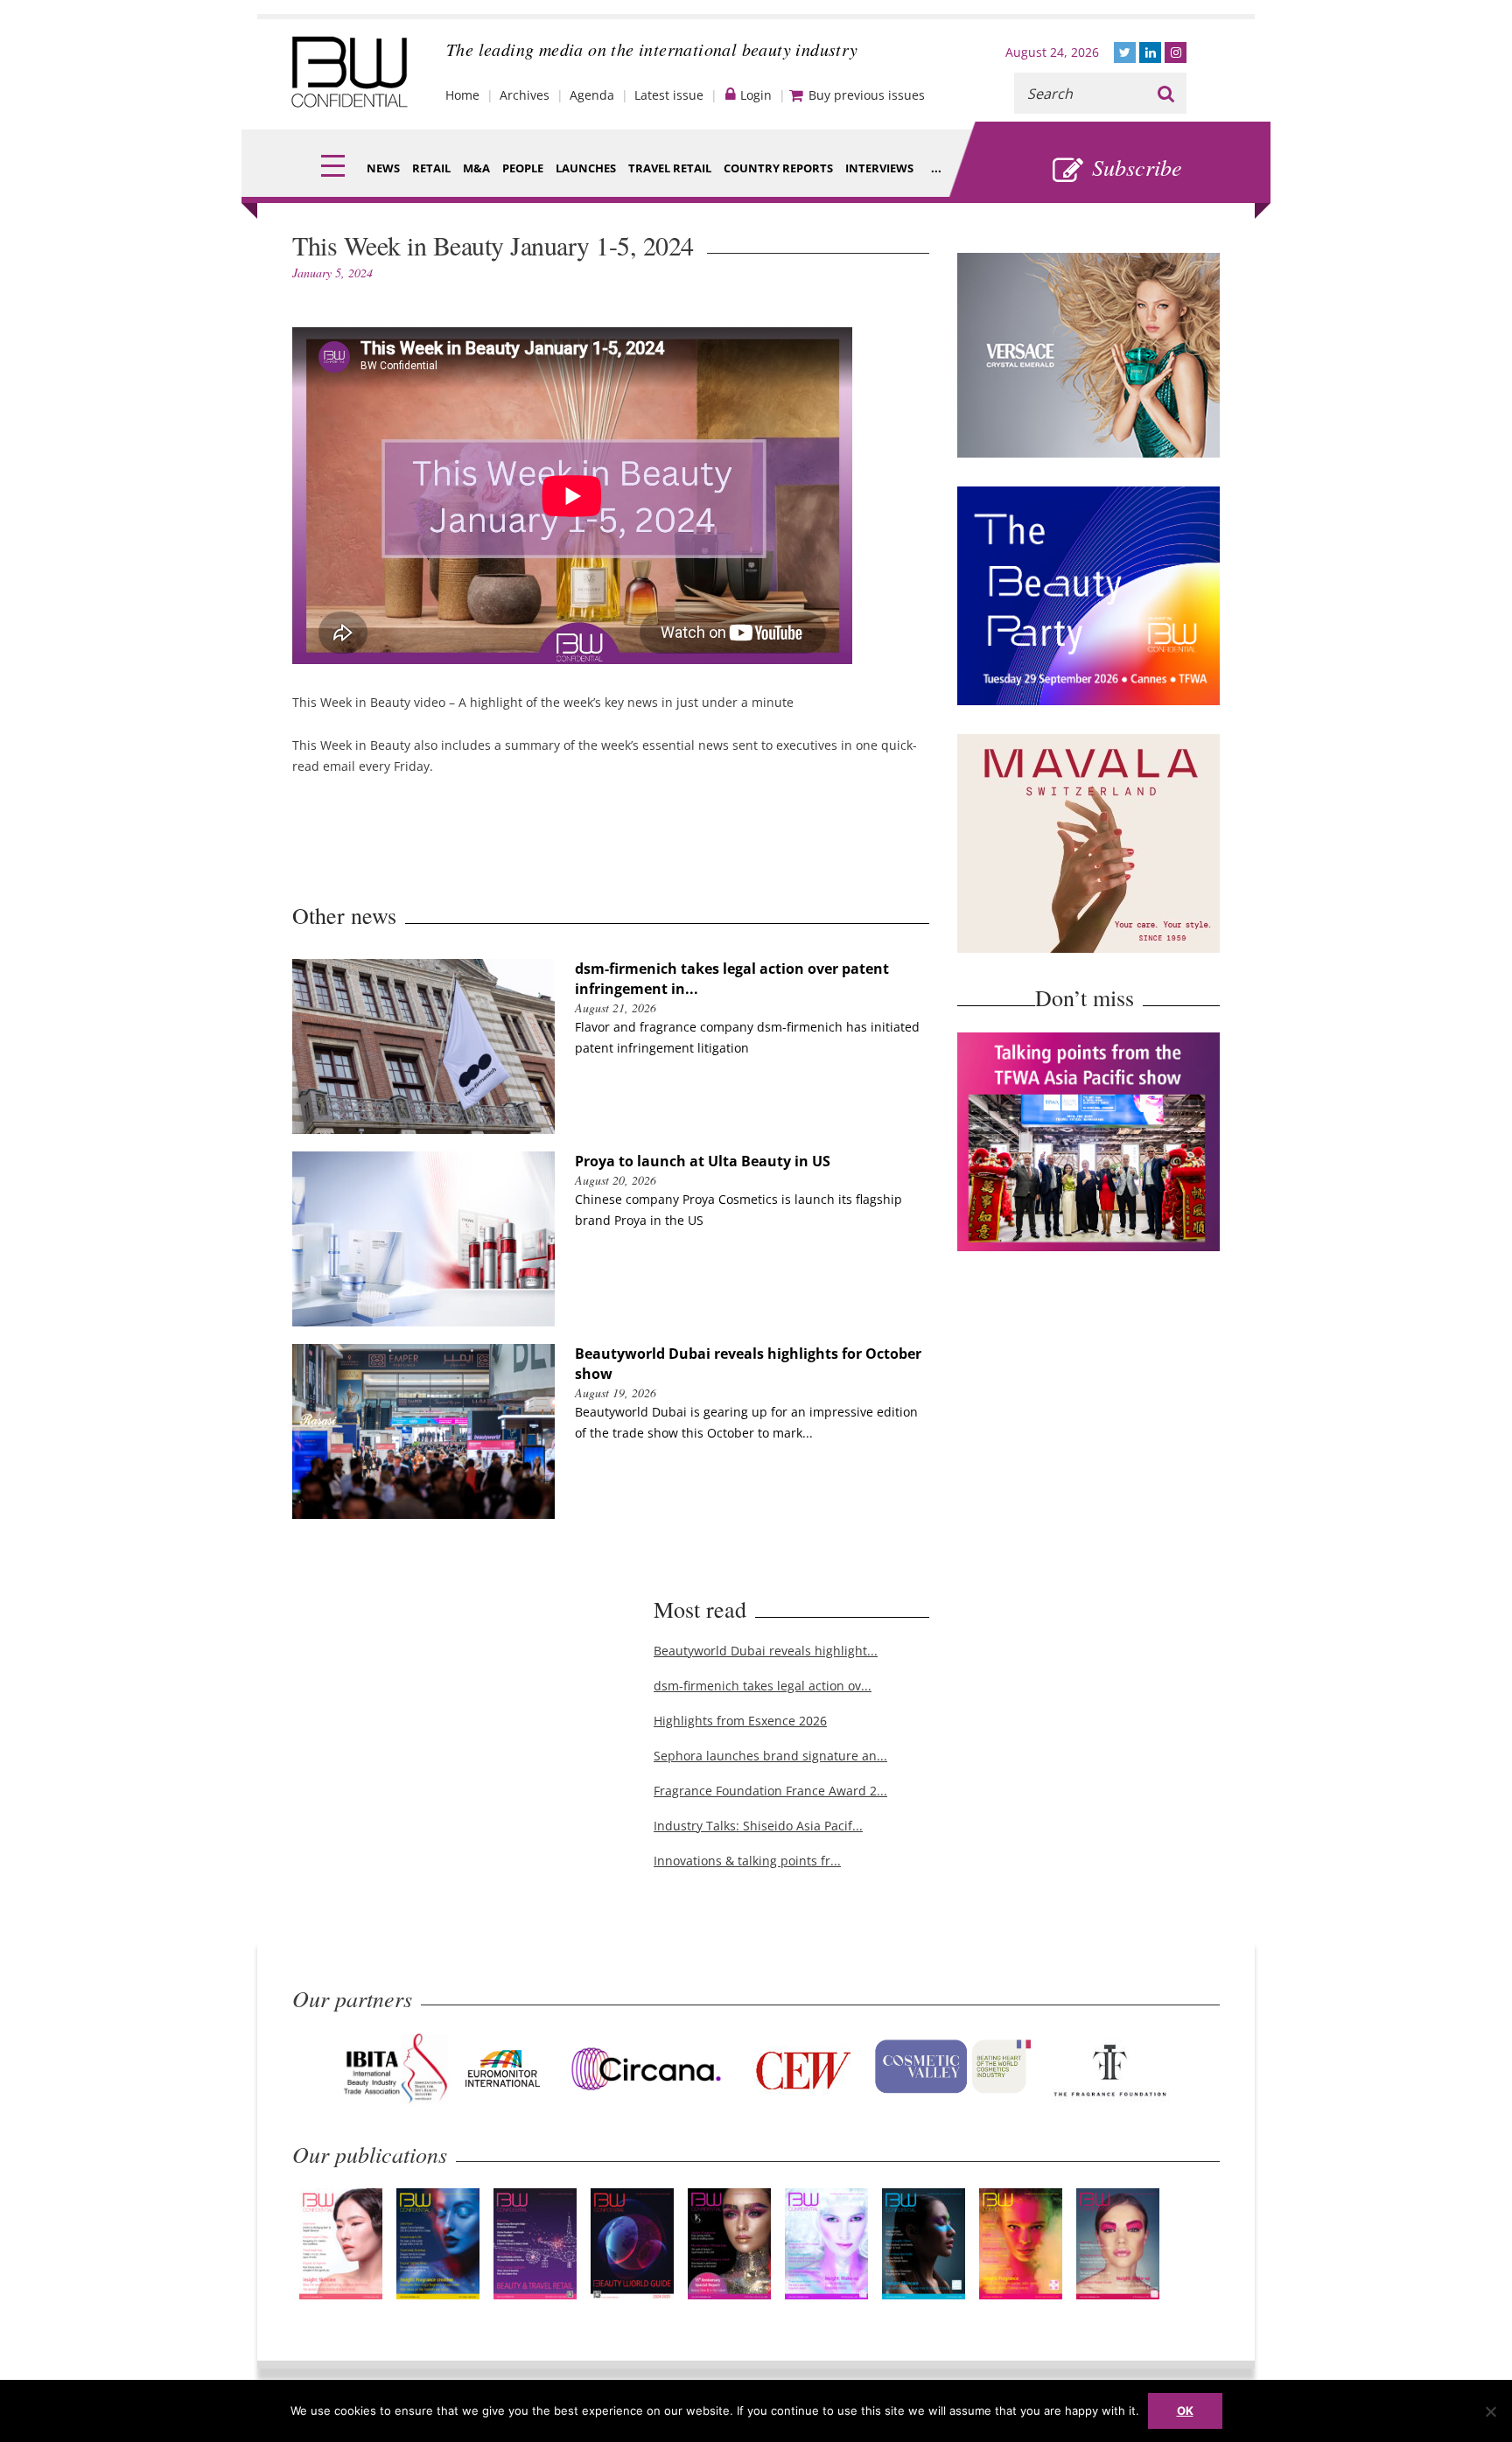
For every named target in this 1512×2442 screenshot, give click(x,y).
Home (462, 95)
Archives (525, 95)
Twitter (1125, 52)
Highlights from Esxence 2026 (740, 1721)
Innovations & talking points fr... (747, 1861)
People (523, 168)
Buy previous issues (867, 95)
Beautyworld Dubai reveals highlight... (766, 1651)
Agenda (592, 95)
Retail (431, 168)
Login (756, 95)
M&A (476, 168)
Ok (1185, 2411)
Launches (586, 168)
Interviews (879, 168)
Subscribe (1137, 167)
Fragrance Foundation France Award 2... (770, 1791)
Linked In (1150, 52)
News (383, 168)
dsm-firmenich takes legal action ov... (763, 1686)
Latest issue (669, 95)
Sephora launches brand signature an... (770, 1756)
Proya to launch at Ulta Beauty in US (703, 1161)
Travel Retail (670, 168)
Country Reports (778, 168)
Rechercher (1166, 93)
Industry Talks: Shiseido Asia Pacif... (758, 1826)
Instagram (1176, 52)
